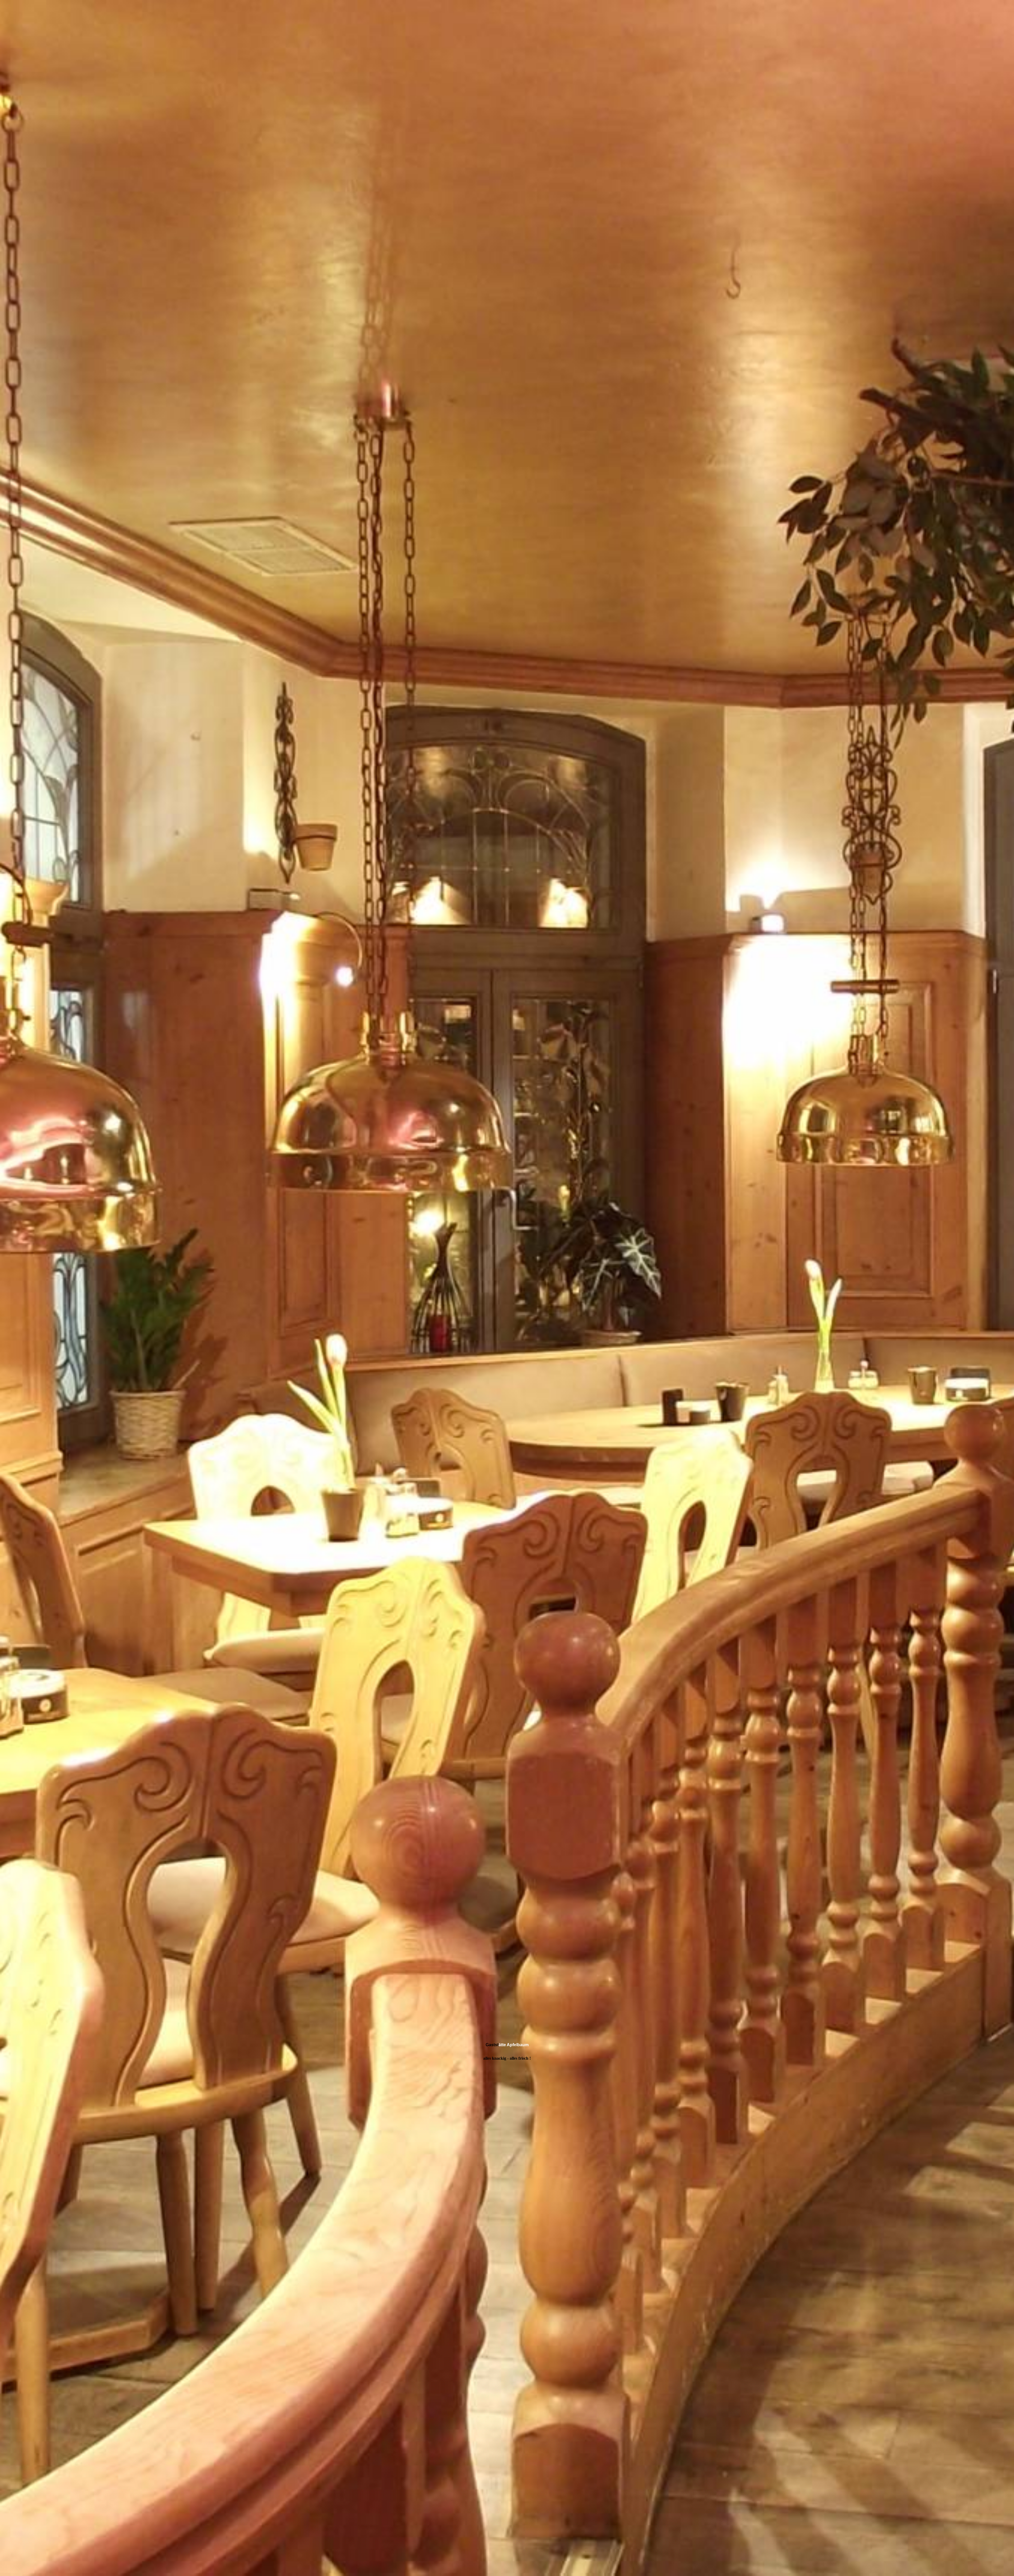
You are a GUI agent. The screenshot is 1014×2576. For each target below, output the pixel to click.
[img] (507, 1288)
